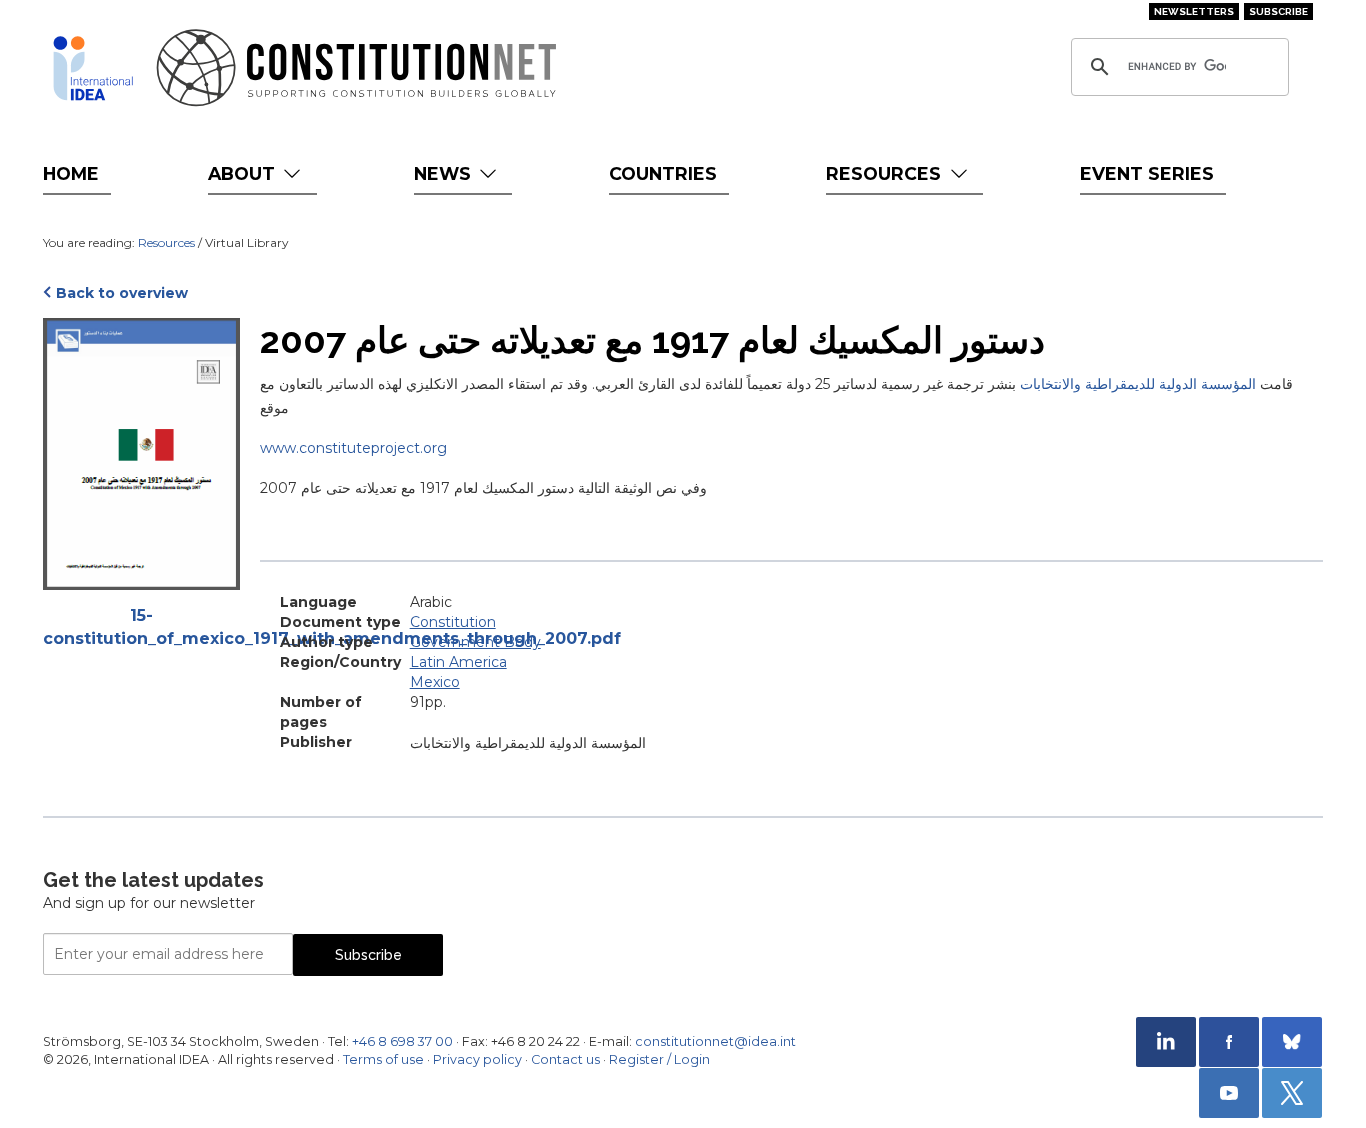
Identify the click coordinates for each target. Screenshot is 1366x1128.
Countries (663, 173)
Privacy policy (477, 1059)
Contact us (565, 1059)
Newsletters (1194, 11)
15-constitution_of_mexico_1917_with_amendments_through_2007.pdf (141, 627)
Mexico (435, 682)
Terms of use (383, 1059)
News (445, 173)
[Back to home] (93, 68)
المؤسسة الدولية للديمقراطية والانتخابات (1138, 384)
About (244, 173)
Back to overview (122, 293)
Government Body (475, 642)
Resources (886, 173)
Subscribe (1278, 11)
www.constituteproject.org (353, 448)
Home (71, 173)
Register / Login (659, 1059)
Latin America (458, 662)
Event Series (1147, 173)
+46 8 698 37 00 (402, 1041)
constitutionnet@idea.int (715, 1041)
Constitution (453, 622)
